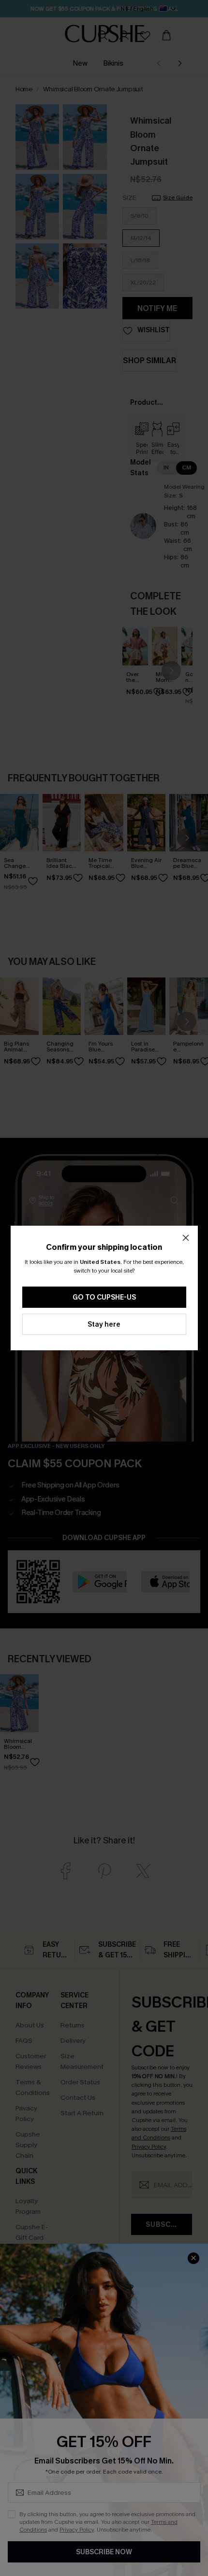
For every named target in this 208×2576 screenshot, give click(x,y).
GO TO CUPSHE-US (104, 1297)
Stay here (104, 1324)
